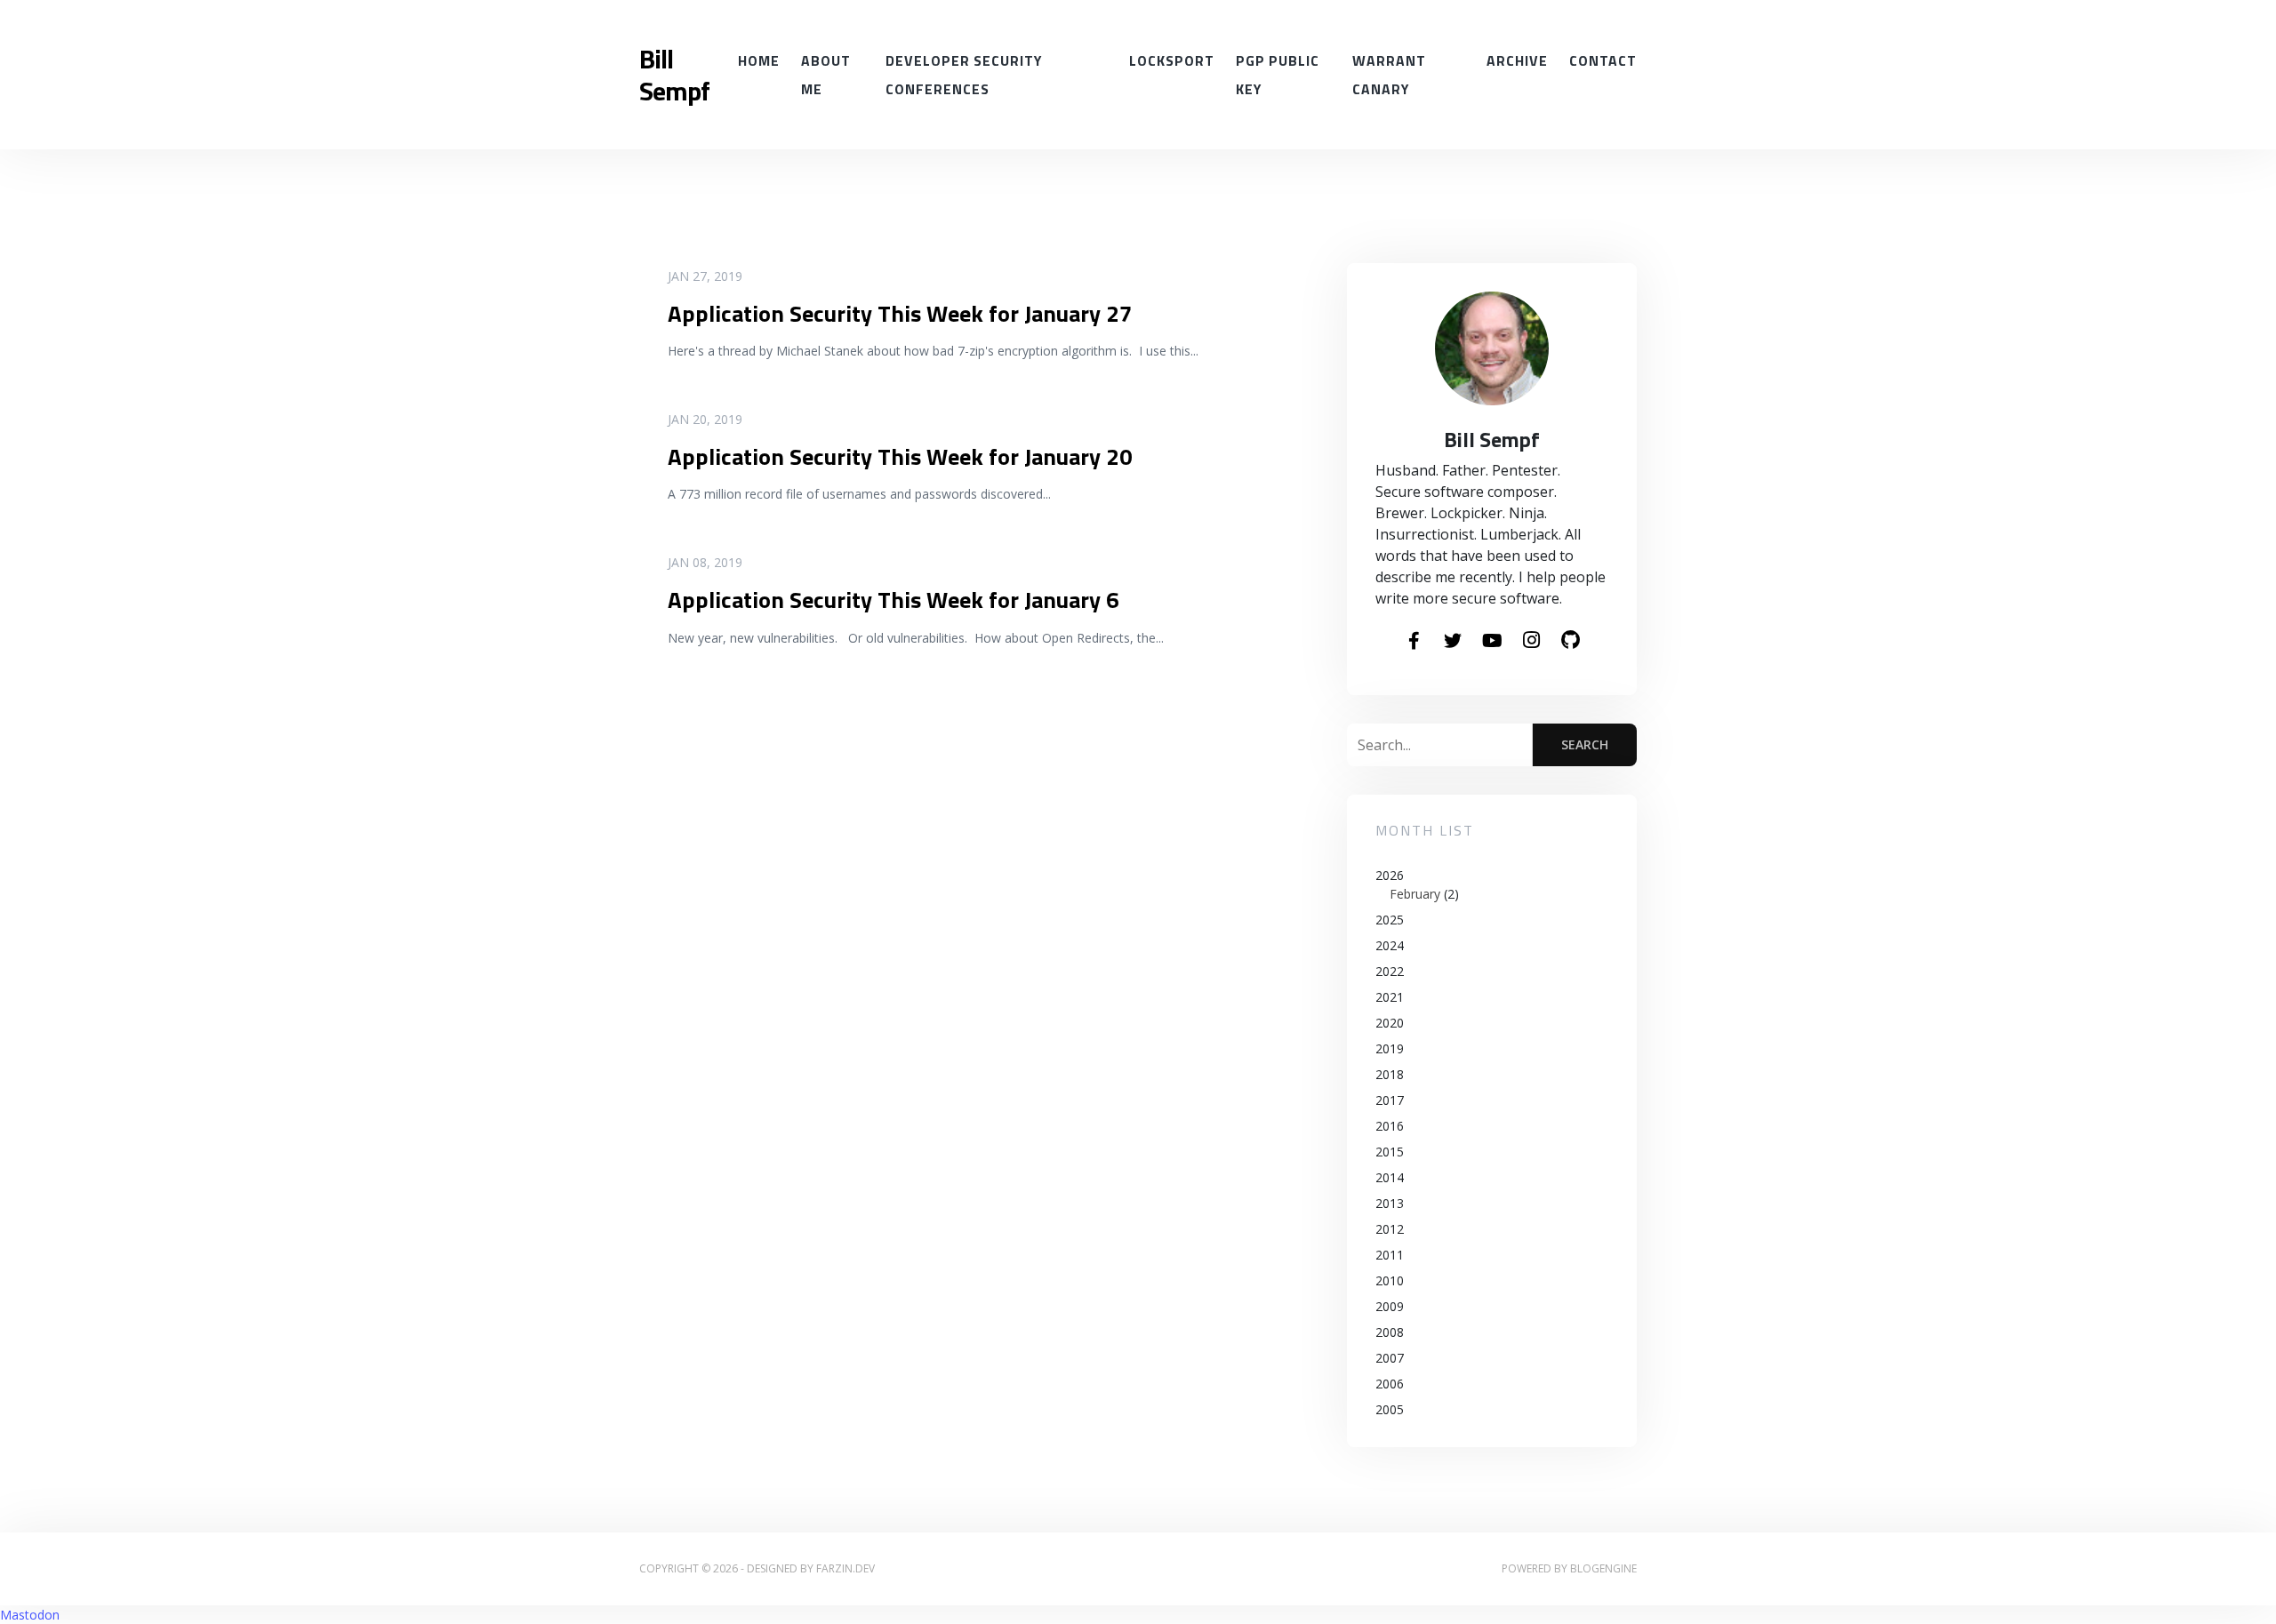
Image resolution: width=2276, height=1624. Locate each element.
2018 (1390, 1074)
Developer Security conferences (964, 75)
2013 (1390, 1203)
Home (759, 60)
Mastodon (30, 1615)
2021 (1390, 997)
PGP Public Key (1278, 75)
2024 (1390, 945)
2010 (1390, 1280)
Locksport (1172, 60)
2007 (1390, 1358)
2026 (1417, 884)
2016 (1390, 1126)
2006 (1390, 1384)
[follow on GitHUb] (1570, 641)
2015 (1390, 1152)
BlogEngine (1603, 1568)
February (1415, 894)
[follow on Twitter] (1453, 642)
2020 (1390, 1023)
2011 (1390, 1255)
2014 (1390, 1177)
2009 (1390, 1306)
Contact (1603, 60)
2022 (1390, 971)
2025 (1390, 920)
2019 (1390, 1048)
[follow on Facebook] (1414, 642)
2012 (1390, 1229)
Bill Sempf (674, 75)
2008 (1390, 1332)
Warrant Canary (1389, 75)
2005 (1390, 1409)
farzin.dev (845, 1568)
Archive (1517, 60)
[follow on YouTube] (1492, 642)
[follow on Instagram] (1531, 641)
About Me (826, 75)
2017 (1390, 1100)
